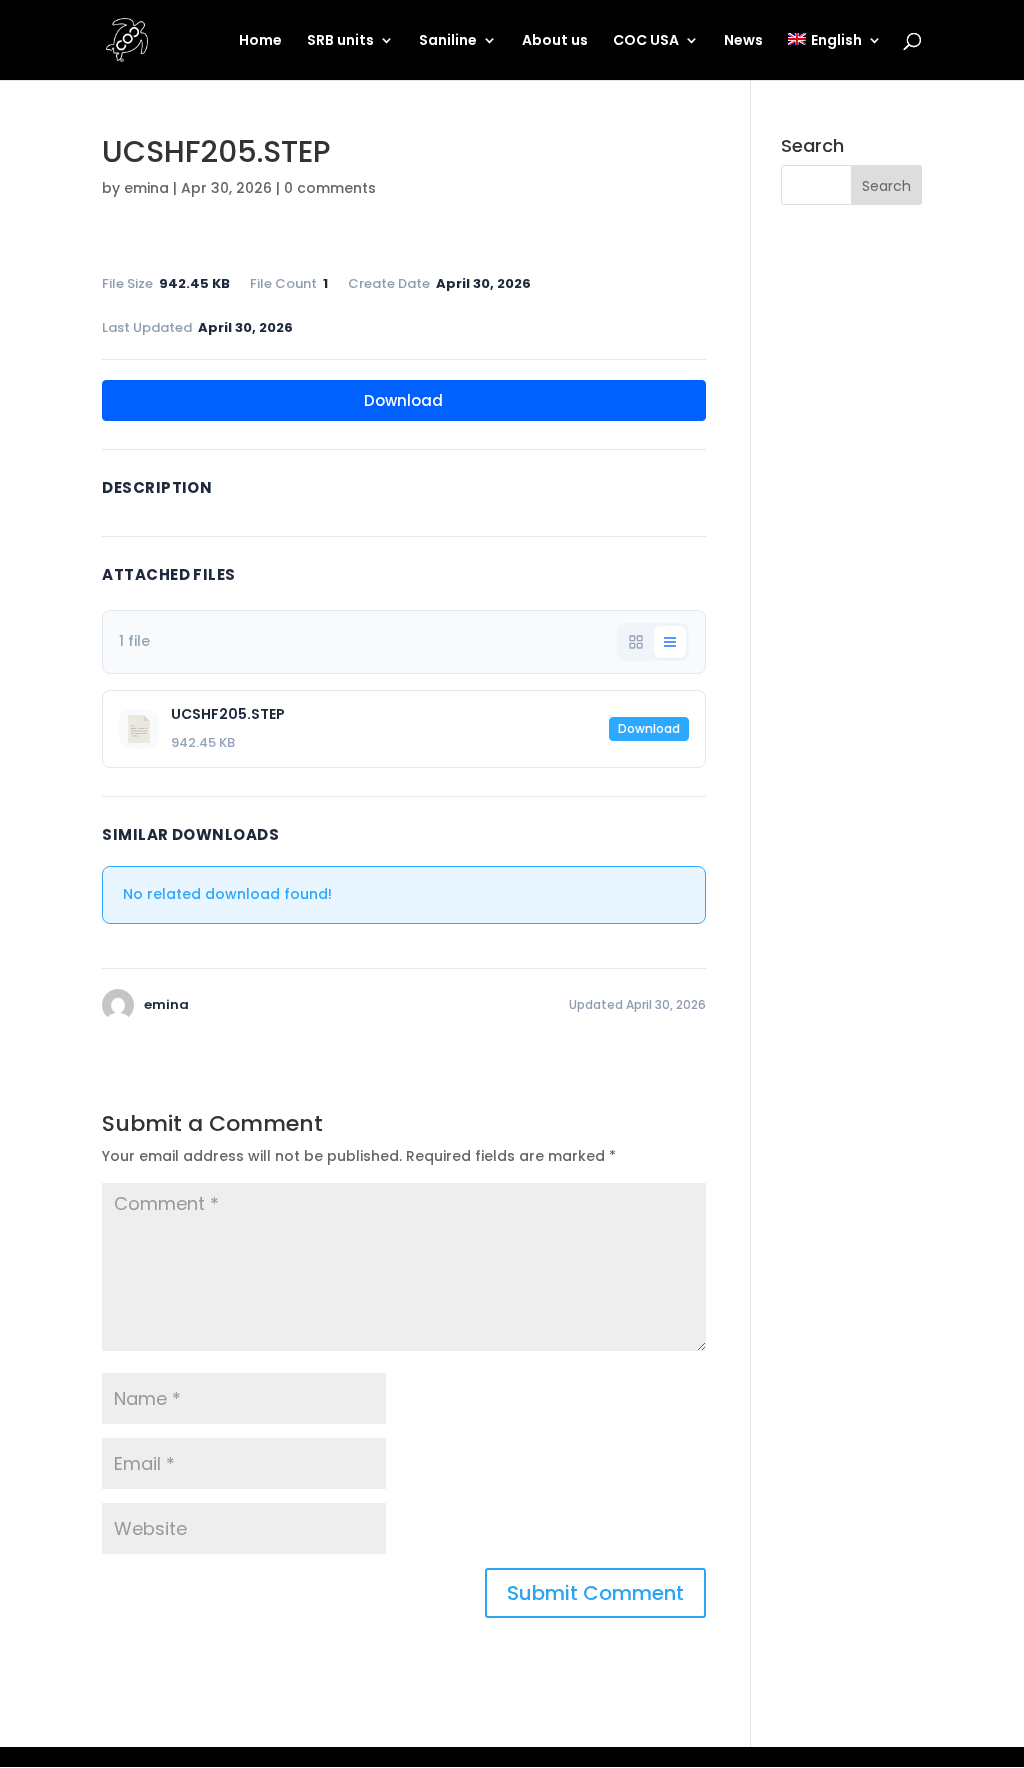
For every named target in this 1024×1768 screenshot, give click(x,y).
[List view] (670, 642)
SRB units (340, 41)
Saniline (448, 41)
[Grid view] (636, 642)
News (743, 41)
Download (403, 400)
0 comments (330, 188)
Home (260, 41)
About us (555, 41)
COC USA (646, 41)
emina (146, 188)
